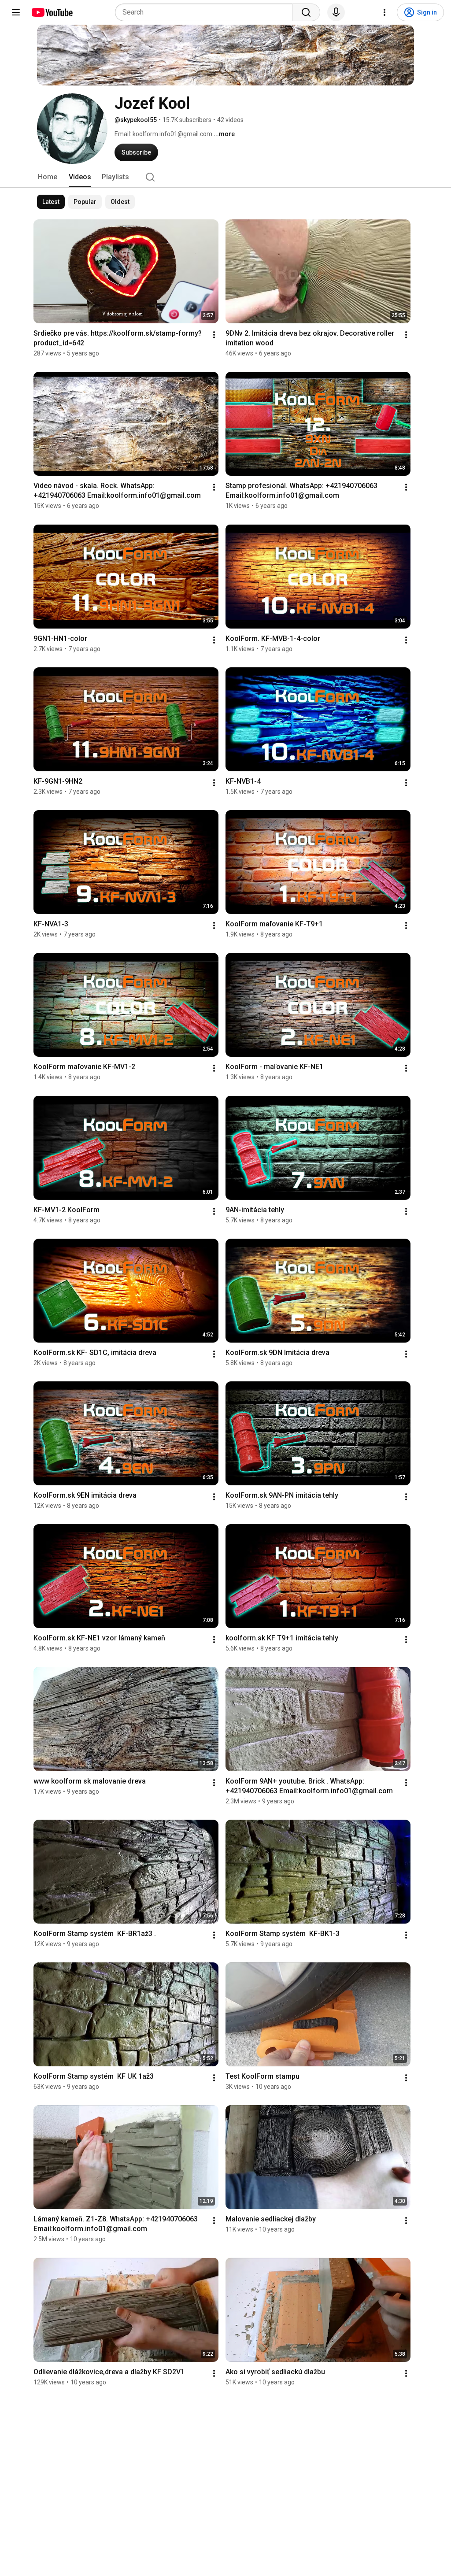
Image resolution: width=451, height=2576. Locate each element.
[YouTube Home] (52, 12)
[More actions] (214, 335)
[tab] (48, 177)
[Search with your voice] (336, 12)
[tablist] (225, 177)
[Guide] (16, 12)
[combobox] (206, 12)
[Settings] (384, 12)
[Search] (306, 12)
